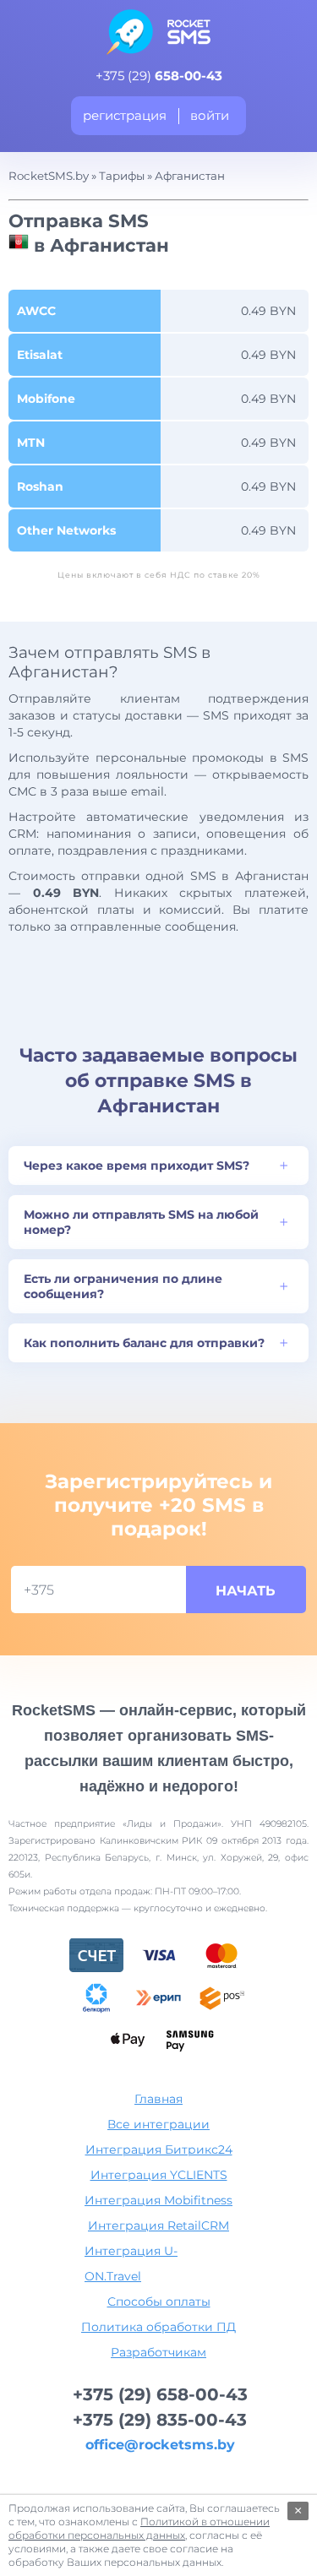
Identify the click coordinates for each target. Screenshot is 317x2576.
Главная (158, 2099)
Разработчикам (158, 2352)
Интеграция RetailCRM (158, 2225)
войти (210, 115)
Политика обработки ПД (158, 2327)
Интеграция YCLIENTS (159, 2175)
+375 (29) (159, 76)
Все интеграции (158, 2124)
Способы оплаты (159, 2302)
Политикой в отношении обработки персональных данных (139, 2528)
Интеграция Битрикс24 (159, 2149)
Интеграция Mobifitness (158, 2200)
